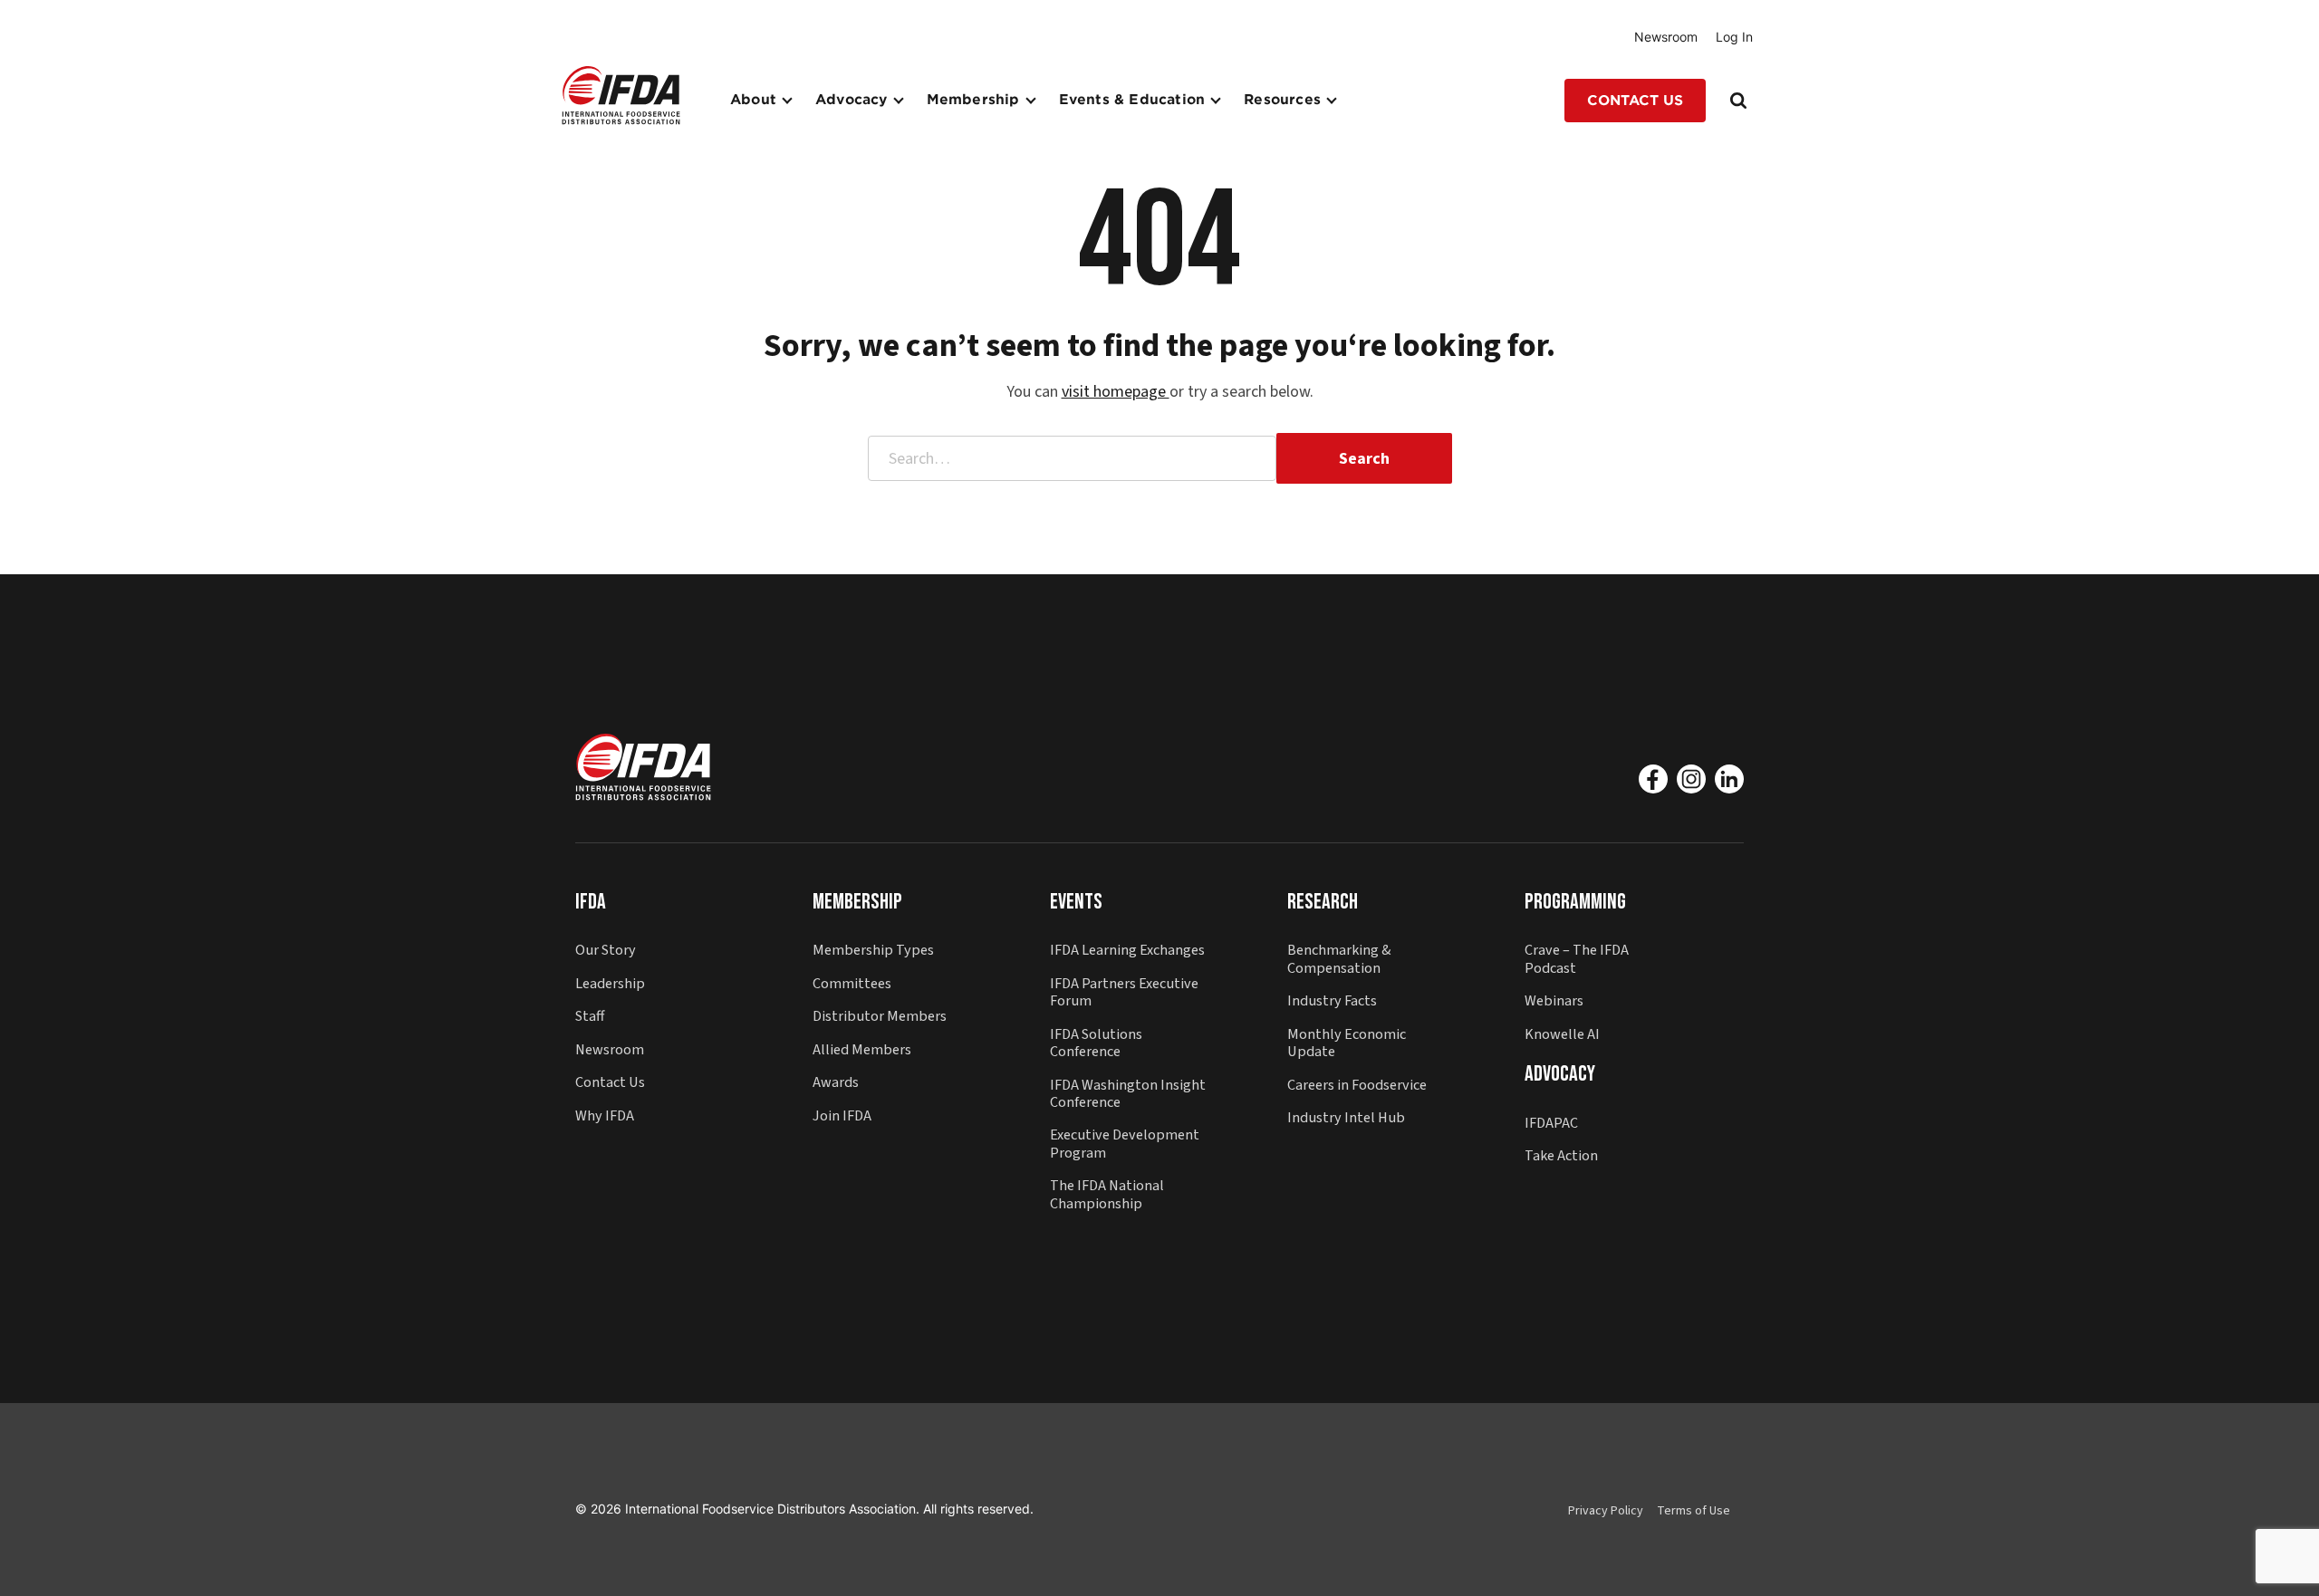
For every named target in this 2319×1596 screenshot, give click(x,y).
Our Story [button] (606, 950)
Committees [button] (852, 983)
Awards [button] (836, 1082)
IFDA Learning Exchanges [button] (1127, 950)
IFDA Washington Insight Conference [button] (1128, 1093)
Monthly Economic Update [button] (1347, 1043)
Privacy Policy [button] (1606, 1511)
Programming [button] (1575, 902)
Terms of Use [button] (1694, 1511)
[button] (621, 95)
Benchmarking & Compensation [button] (1339, 958)
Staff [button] (590, 1016)
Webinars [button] (1554, 1000)
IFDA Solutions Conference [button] (1096, 1043)
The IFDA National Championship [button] (1107, 1194)
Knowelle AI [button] (1562, 1034)
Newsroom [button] (610, 1049)
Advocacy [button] (852, 100)
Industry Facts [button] (1332, 1000)
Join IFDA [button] (842, 1115)
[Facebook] (1653, 779)
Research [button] (1323, 902)
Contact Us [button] (1635, 101)
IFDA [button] (591, 902)
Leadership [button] (610, 983)
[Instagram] (1691, 779)
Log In (1734, 37)
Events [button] (1076, 902)
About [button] (753, 100)
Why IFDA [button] (605, 1115)
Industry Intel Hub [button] (1346, 1117)
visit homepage (1116, 392)
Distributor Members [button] (880, 1016)
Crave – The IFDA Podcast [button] (1577, 958)
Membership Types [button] (873, 950)
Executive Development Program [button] (1125, 1143)
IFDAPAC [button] (1551, 1123)
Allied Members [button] (862, 1049)
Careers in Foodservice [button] (1357, 1085)
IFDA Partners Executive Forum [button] (1124, 992)
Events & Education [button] (1132, 100)
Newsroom (1666, 37)
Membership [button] (973, 100)
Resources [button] (1282, 100)
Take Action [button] (1561, 1155)
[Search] (1741, 101)
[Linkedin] (1729, 779)
